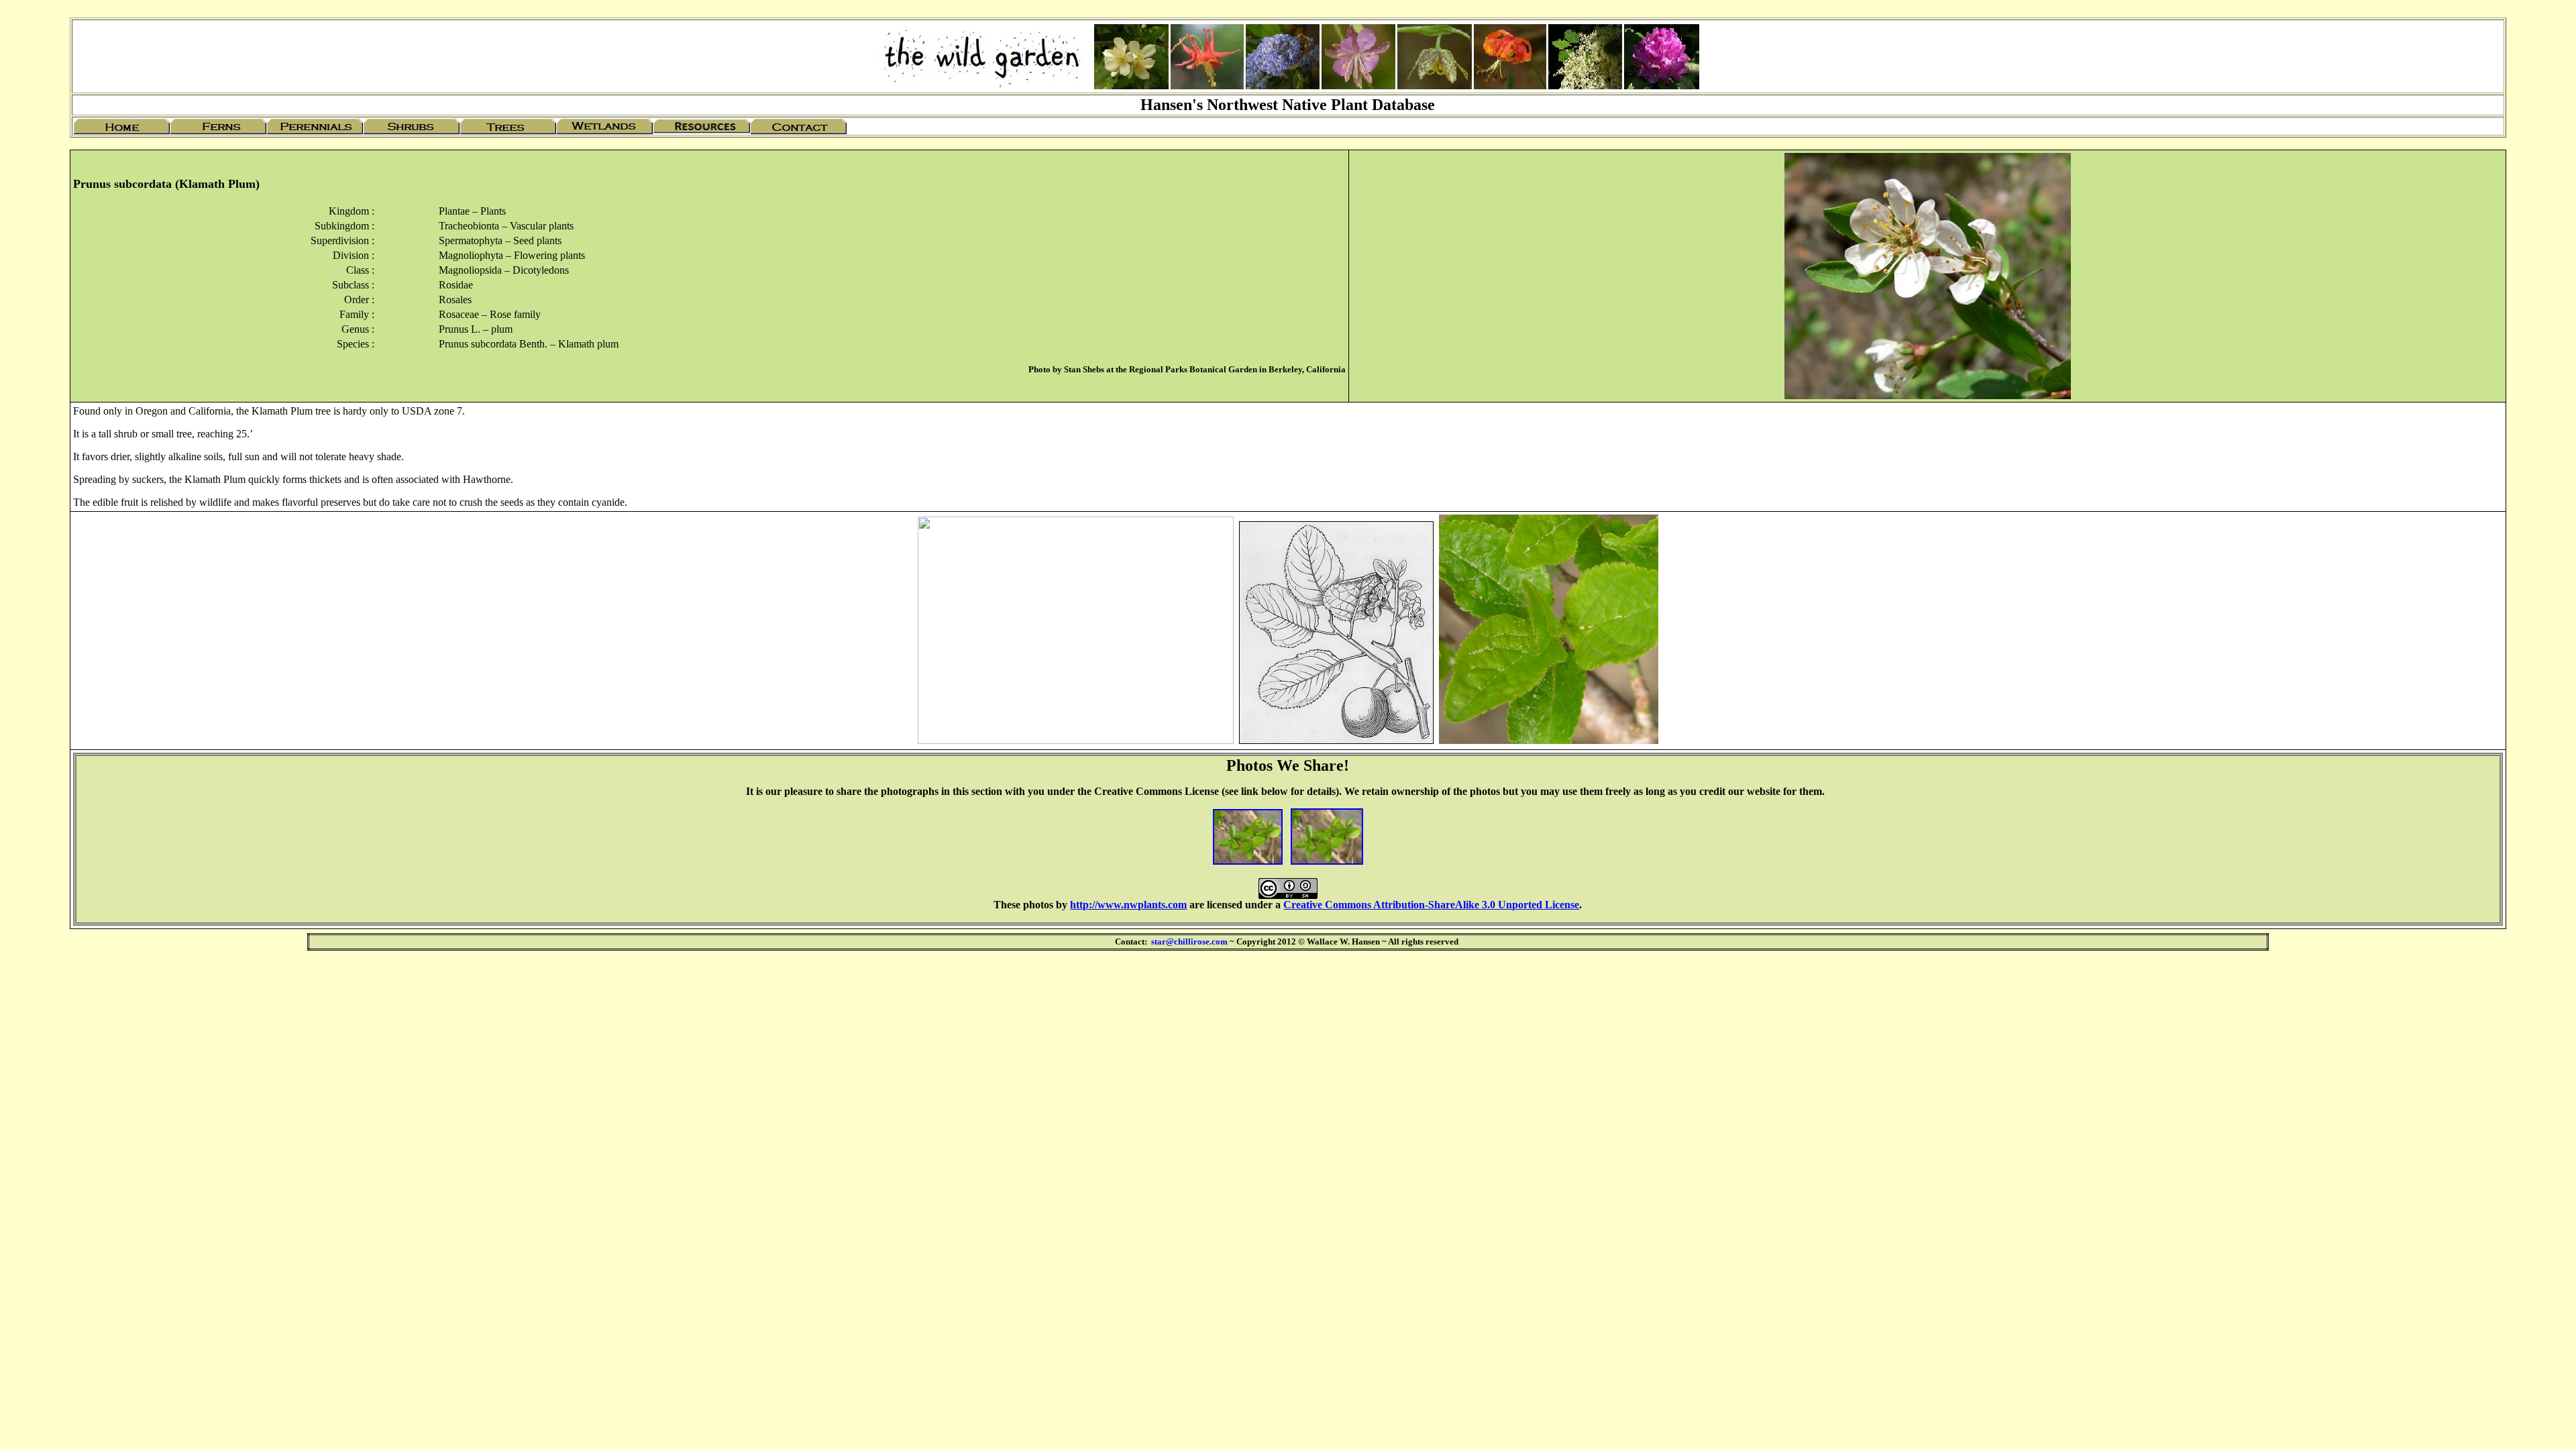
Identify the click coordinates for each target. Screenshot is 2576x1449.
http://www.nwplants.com (1128, 905)
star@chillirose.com (1189, 942)
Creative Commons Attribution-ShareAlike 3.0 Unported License (1431, 905)
